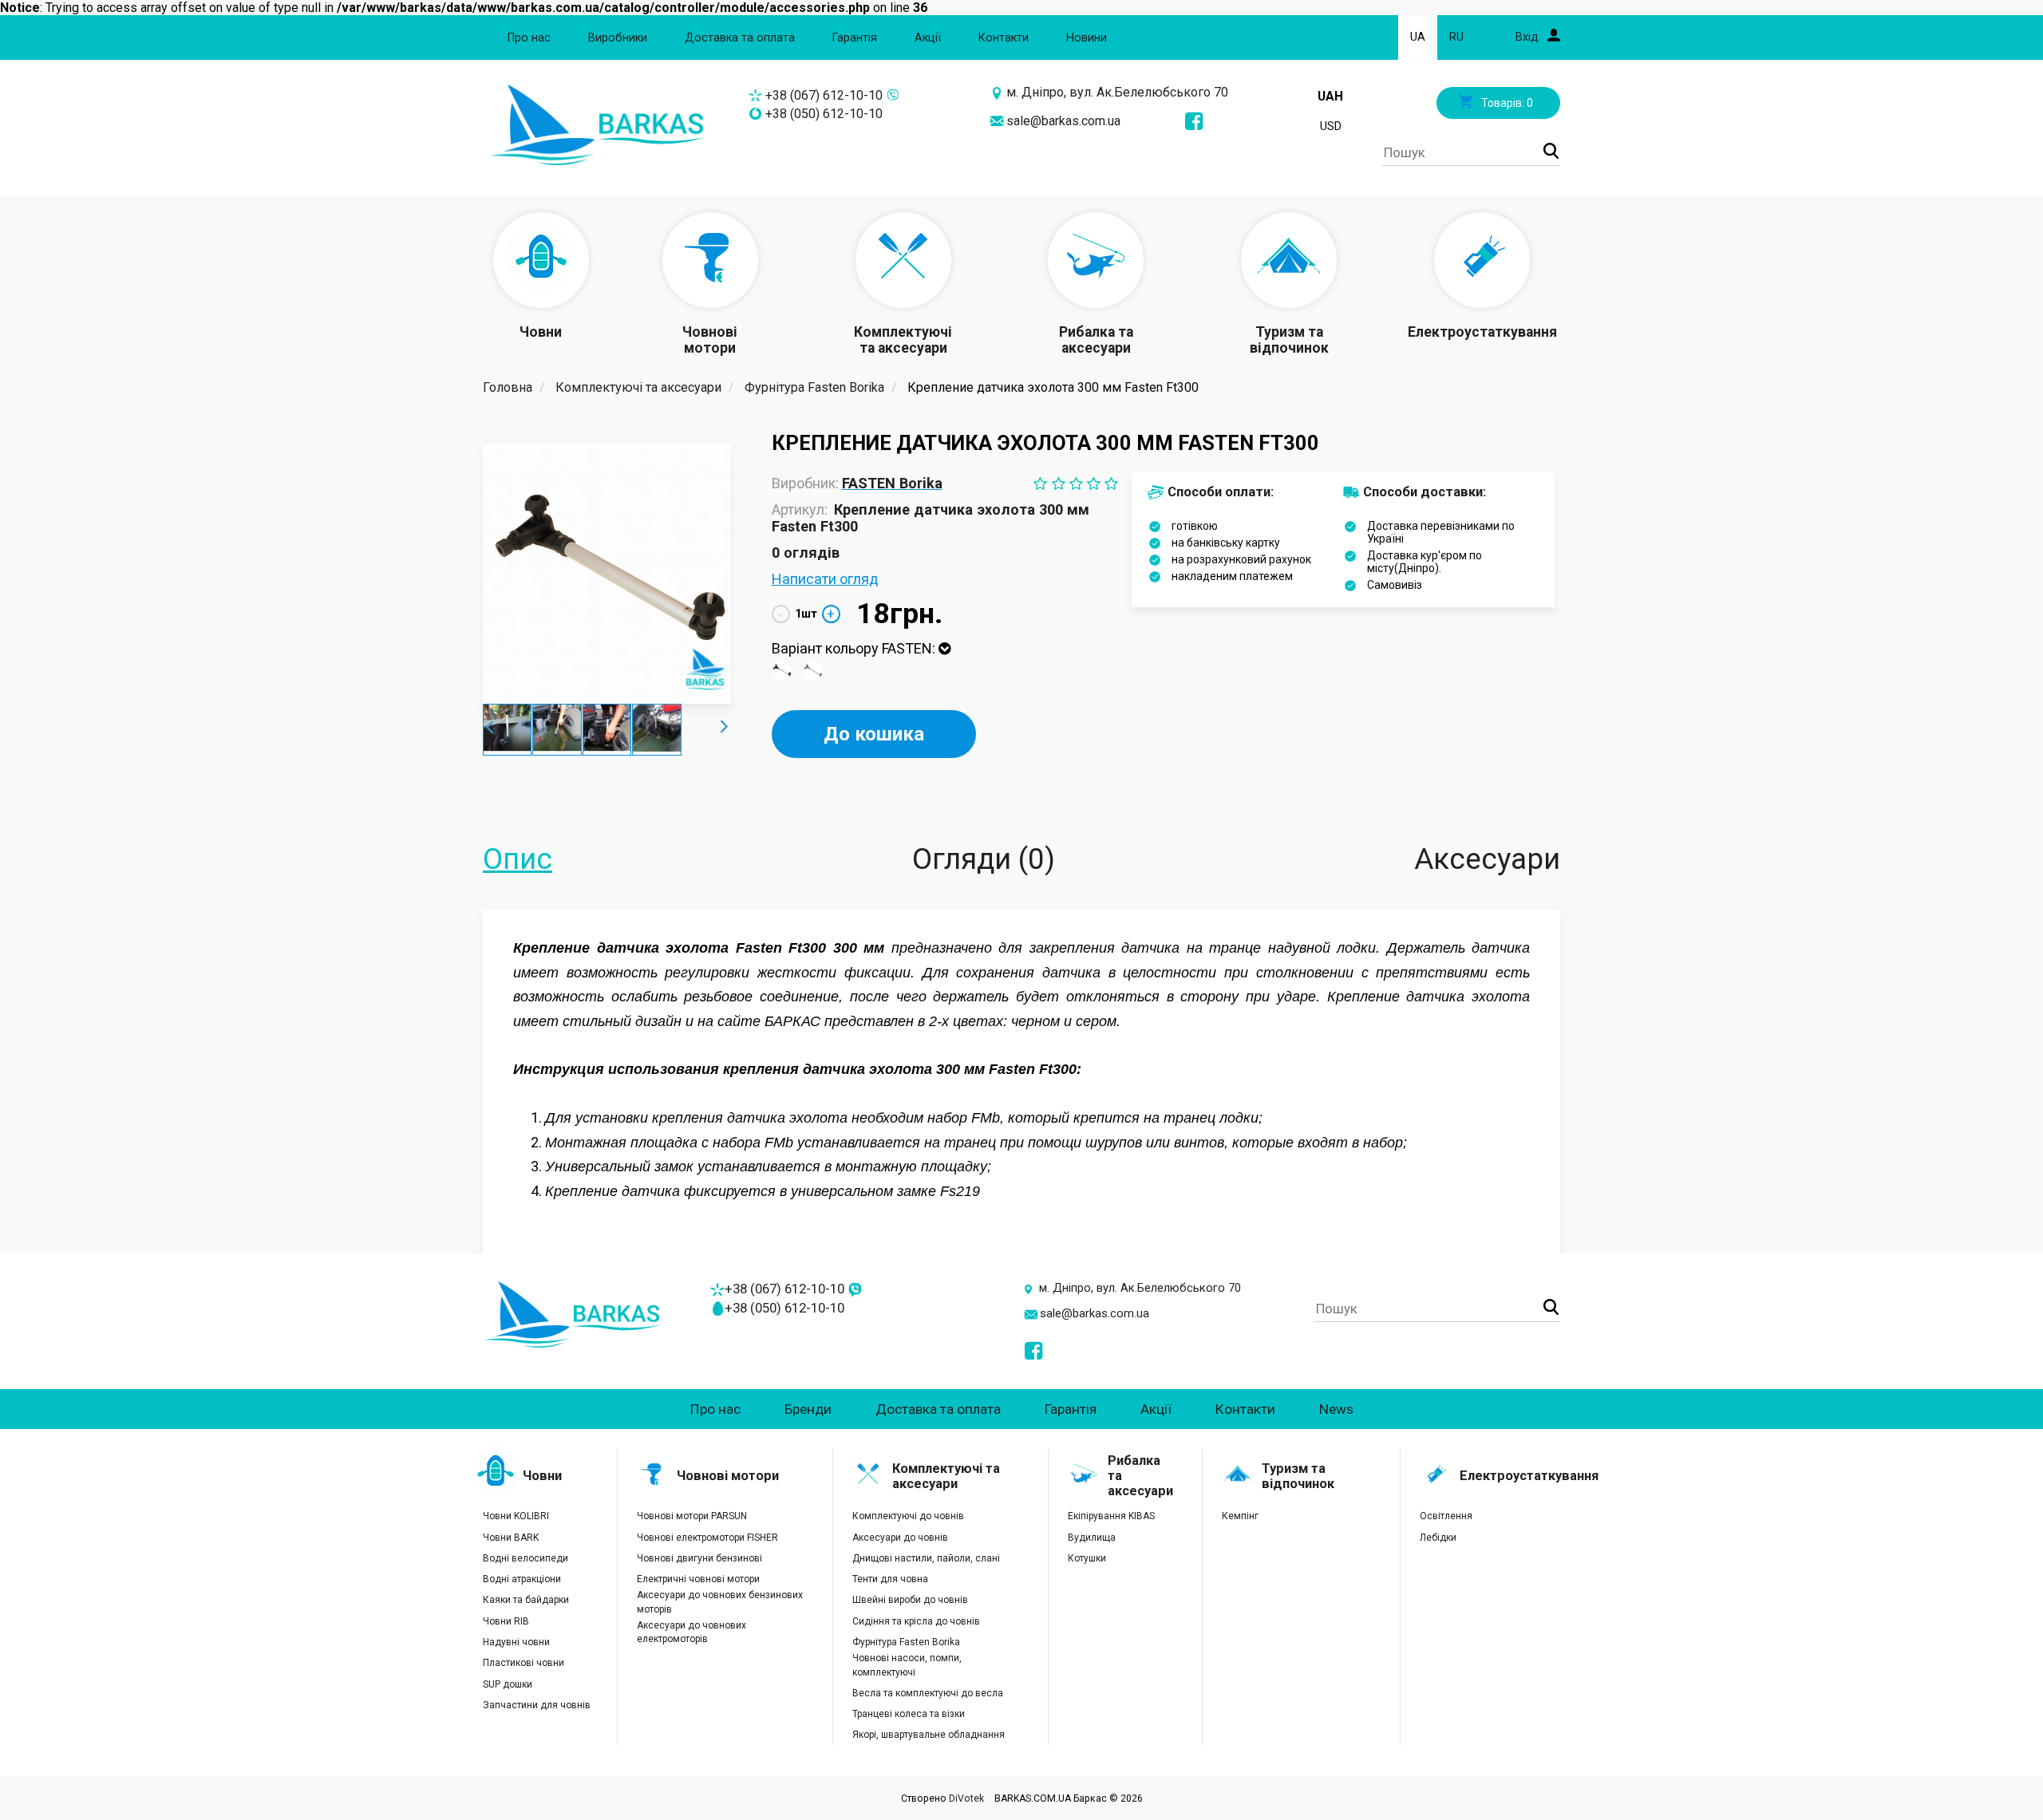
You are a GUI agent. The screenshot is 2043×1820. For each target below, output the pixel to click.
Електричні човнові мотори (698, 1579)
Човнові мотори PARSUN (692, 1516)
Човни (542, 1476)
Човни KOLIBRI (516, 1516)
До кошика (874, 734)
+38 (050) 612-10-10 (824, 114)
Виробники (618, 38)
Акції (928, 38)
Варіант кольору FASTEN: (855, 648)
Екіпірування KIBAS (1111, 1516)
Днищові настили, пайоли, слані (926, 1558)
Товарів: (1506, 103)
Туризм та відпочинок (1298, 1476)
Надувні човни (516, 1642)
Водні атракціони (522, 1579)
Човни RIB (506, 1621)
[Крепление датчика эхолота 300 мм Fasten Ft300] (607, 572)
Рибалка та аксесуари (1140, 1476)
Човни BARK (511, 1538)
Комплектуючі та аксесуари (946, 1476)
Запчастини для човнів (537, 1705)
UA (1418, 37)
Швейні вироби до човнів (910, 1600)
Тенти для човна (890, 1579)
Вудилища (1092, 1538)
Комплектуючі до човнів (908, 1516)
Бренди (808, 1409)
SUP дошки (508, 1684)
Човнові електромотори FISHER (707, 1538)
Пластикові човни (524, 1663)
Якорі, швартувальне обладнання (929, 1735)
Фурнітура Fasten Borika (906, 1642)
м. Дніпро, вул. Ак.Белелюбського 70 (1117, 92)
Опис (518, 859)
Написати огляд (825, 579)
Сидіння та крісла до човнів (916, 1621)
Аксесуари (1487, 859)
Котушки (1087, 1558)
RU (1456, 37)
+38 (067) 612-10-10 (824, 95)
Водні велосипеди (526, 1558)
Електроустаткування (1529, 1476)
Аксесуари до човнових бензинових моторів (720, 1602)
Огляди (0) (984, 859)
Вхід (1529, 37)
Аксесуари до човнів (900, 1538)
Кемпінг (1240, 1516)
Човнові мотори (728, 1476)
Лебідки (1438, 1538)
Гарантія (855, 38)
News (1336, 1409)
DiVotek (966, 1798)
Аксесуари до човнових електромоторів (692, 1632)
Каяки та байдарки (526, 1600)
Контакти (1004, 38)
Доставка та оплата (740, 38)
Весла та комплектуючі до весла (928, 1693)
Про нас (529, 38)
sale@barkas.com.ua (1063, 121)
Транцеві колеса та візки (909, 1714)
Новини (1087, 38)
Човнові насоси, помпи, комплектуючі (907, 1665)
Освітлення (1446, 1516)
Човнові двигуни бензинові (699, 1558)
